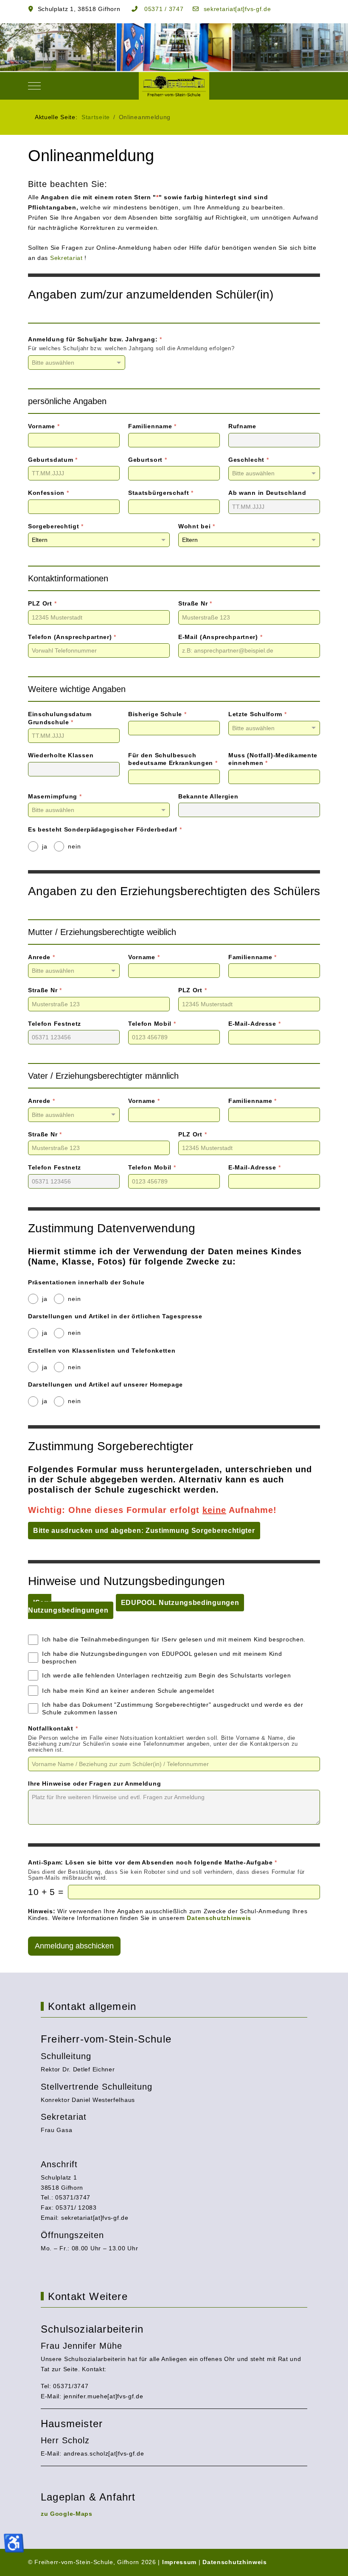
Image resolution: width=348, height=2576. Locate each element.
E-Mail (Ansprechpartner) (220, 637)
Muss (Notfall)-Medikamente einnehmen (273, 759)
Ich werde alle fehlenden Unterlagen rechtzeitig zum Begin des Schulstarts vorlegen (166, 1675)
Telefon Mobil (152, 1024)
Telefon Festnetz (55, 1024)
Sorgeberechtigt (56, 526)
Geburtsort (147, 460)
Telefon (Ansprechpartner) (72, 637)
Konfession (48, 493)
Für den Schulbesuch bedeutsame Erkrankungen (173, 759)
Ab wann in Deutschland (267, 493)
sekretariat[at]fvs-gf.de (236, 9)
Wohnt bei (197, 526)
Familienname (152, 426)
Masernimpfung (55, 796)
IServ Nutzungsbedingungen (68, 1606)
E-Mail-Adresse (254, 1024)
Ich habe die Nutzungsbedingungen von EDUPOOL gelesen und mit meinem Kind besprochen (162, 1658)
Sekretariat (66, 258)
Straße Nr (195, 603)
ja (45, 846)
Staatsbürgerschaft (161, 493)
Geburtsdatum (53, 460)
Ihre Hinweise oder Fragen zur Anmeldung (94, 1783)
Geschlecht (248, 460)
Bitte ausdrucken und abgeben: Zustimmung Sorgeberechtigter (144, 1531)
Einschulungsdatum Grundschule (60, 718)
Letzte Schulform (258, 714)
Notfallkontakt (53, 1728)
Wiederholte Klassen (61, 755)
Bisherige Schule (157, 714)
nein (74, 846)
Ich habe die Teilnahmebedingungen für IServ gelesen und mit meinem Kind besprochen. (174, 1639)
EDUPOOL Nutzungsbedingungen (180, 1603)
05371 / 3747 (163, 9)
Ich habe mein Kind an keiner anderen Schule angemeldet (128, 1691)
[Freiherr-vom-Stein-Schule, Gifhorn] (174, 86)
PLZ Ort (42, 603)
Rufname (242, 426)
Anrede (42, 957)
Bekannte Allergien (208, 796)
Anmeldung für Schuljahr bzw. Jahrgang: (95, 339)
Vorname (44, 426)
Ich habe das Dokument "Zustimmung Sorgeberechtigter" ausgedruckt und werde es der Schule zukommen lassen (173, 1708)
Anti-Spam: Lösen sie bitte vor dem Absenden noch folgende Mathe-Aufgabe (153, 1862)
